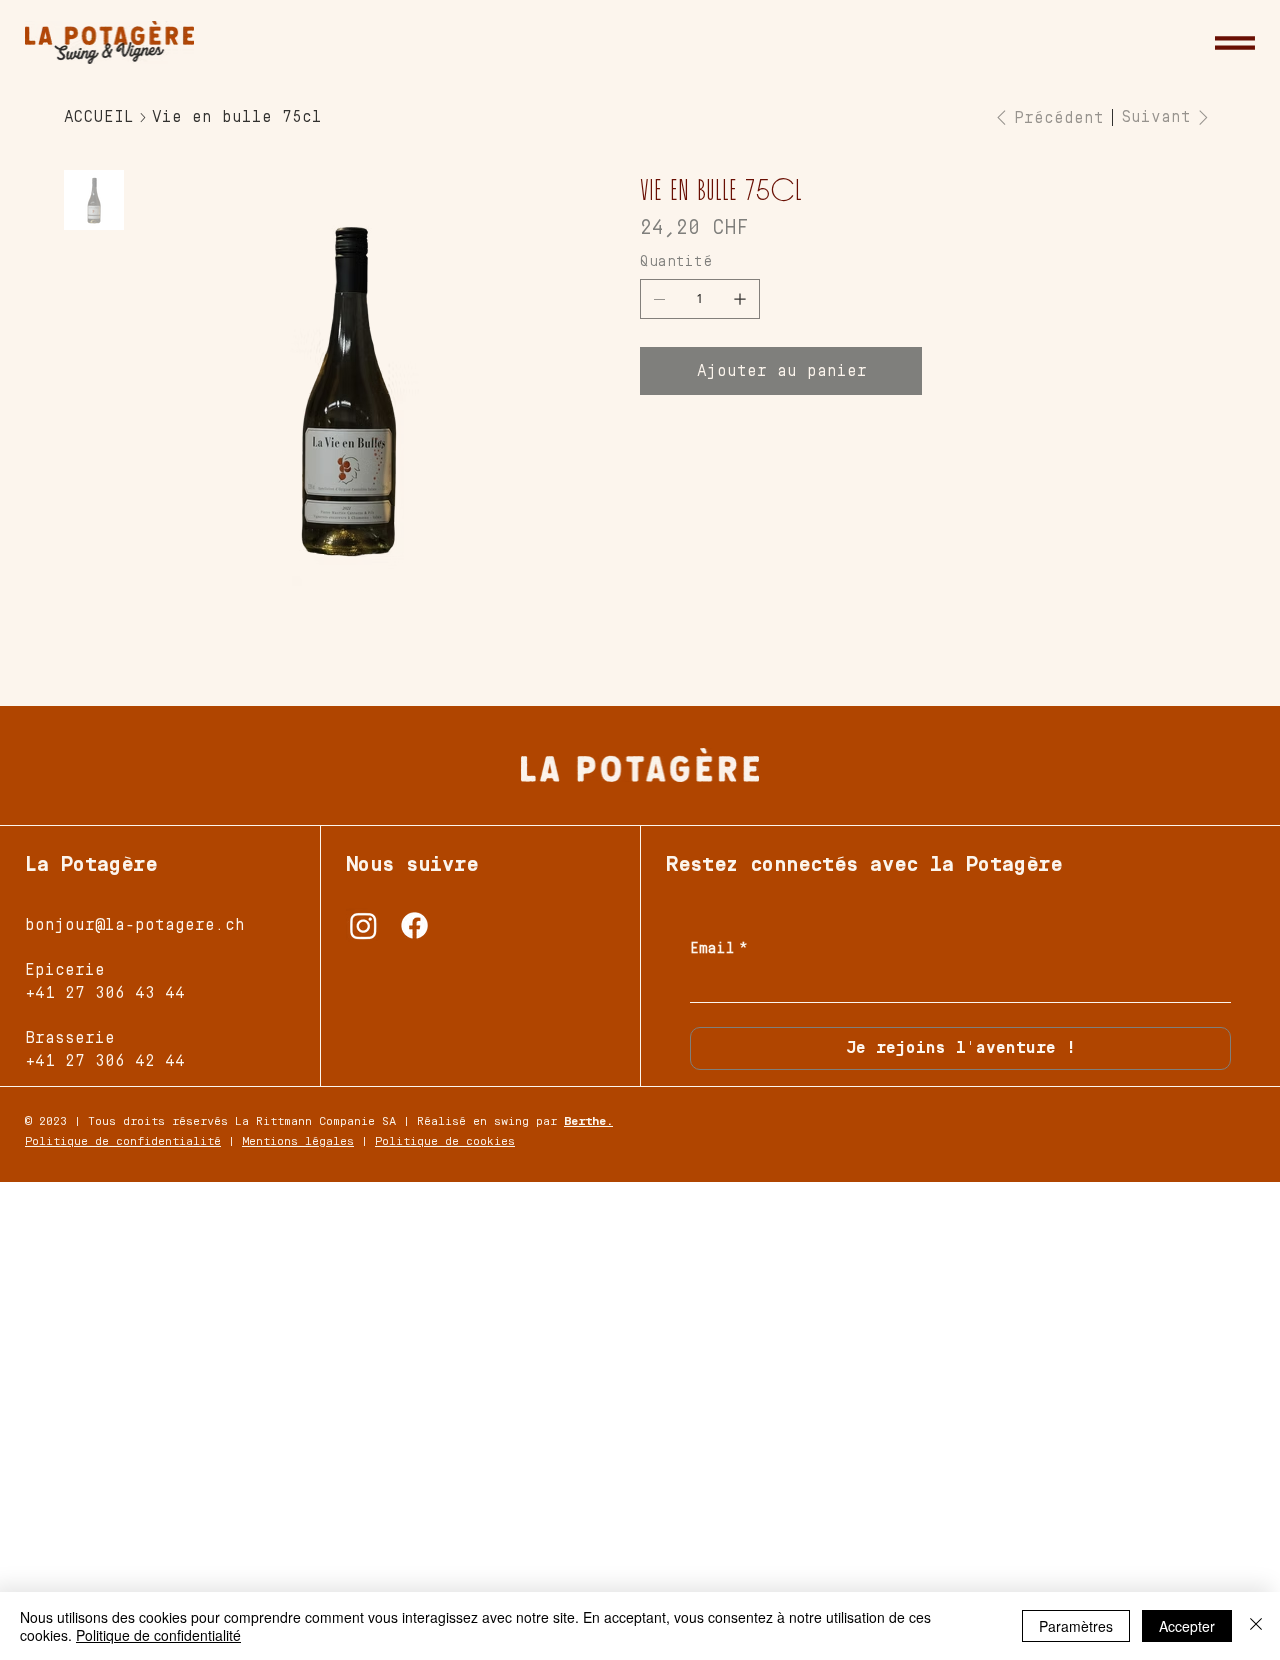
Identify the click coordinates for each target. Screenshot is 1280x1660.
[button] (1235, 43)
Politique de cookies (445, 1141)
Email (719, 949)
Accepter (1187, 1626)
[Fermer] (1256, 1626)
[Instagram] (363, 925)
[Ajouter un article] (740, 299)
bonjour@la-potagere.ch (135, 925)
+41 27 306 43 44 (105, 993)
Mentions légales (298, 1141)
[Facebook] (414, 925)
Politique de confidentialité (123, 1141)
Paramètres (1076, 1626)
